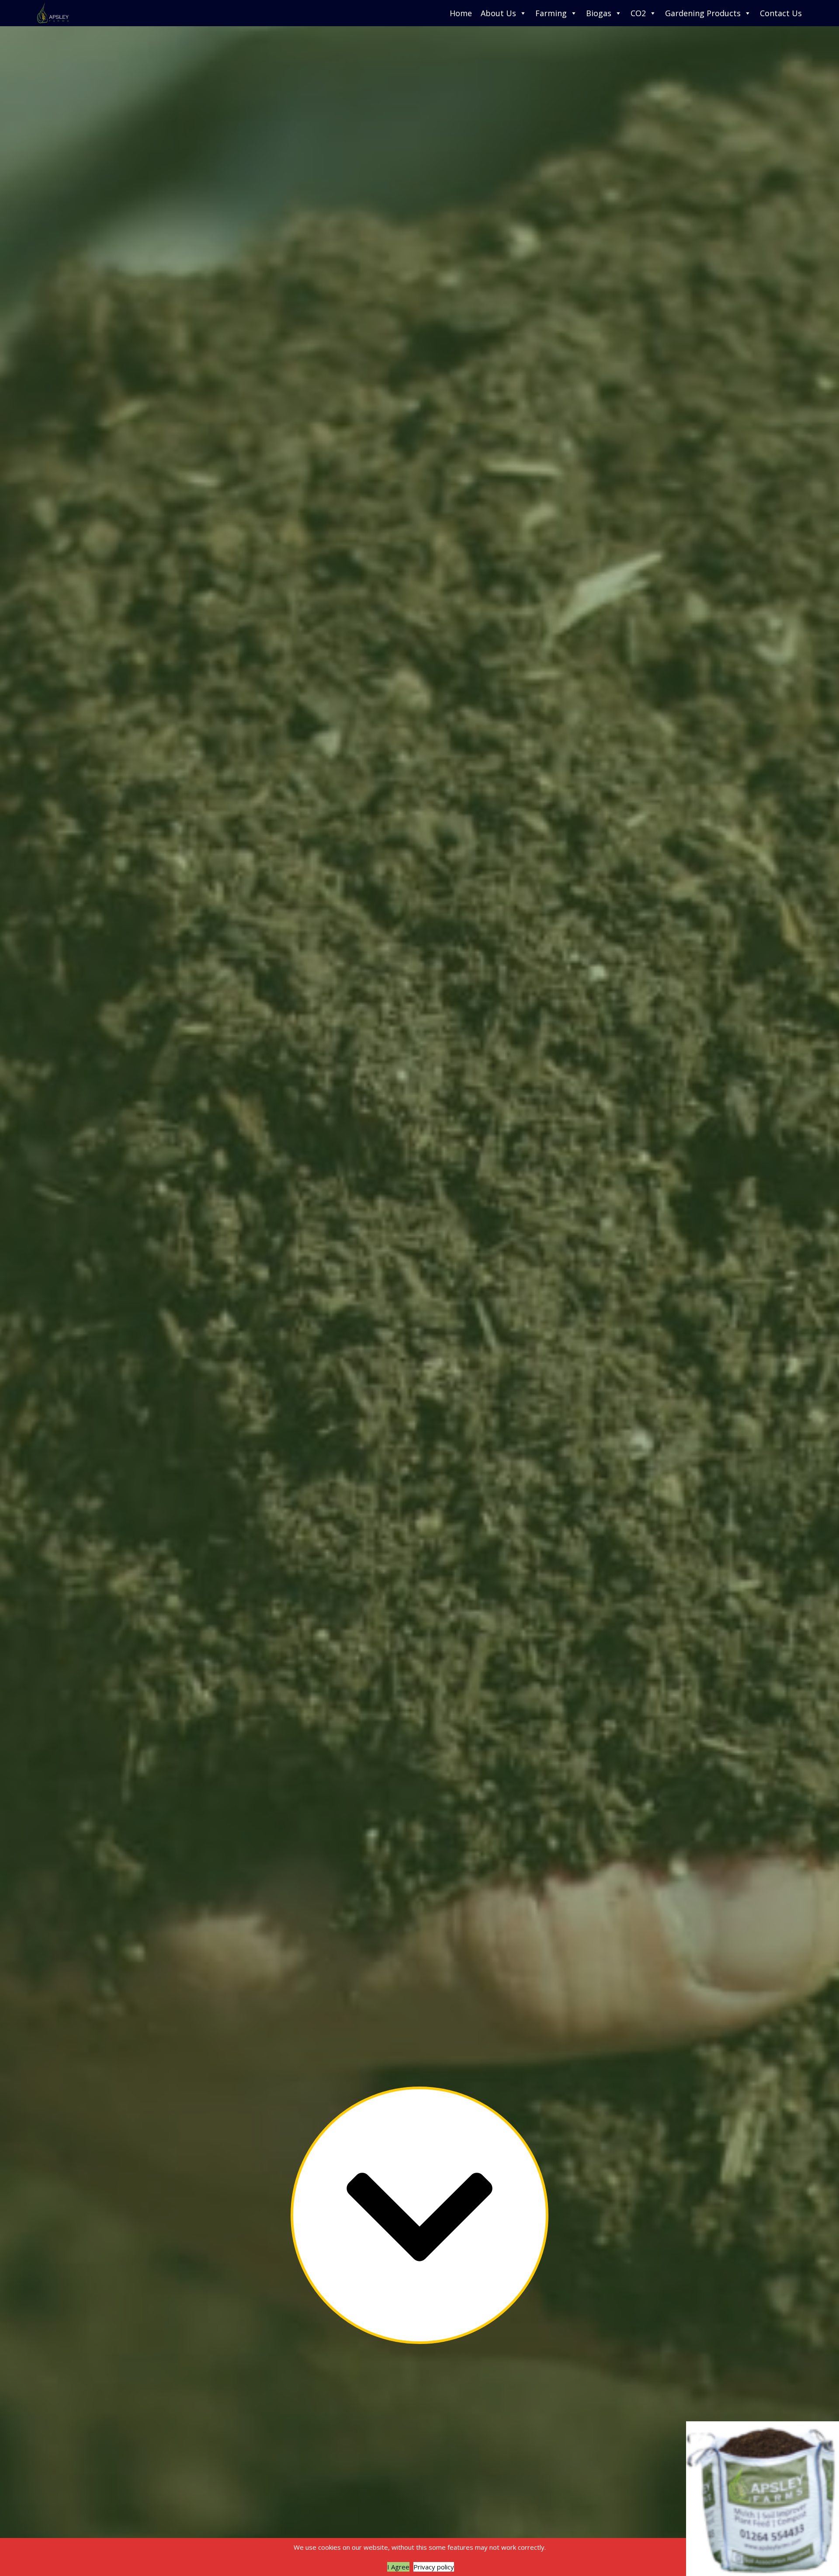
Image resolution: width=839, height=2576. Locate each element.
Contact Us (781, 13)
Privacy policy (434, 2567)
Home (461, 13)
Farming (551, 13)
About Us (498, 13)
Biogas (599, 13)
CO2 (638, 13)
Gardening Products (703, 13)
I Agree (398, 2567)
